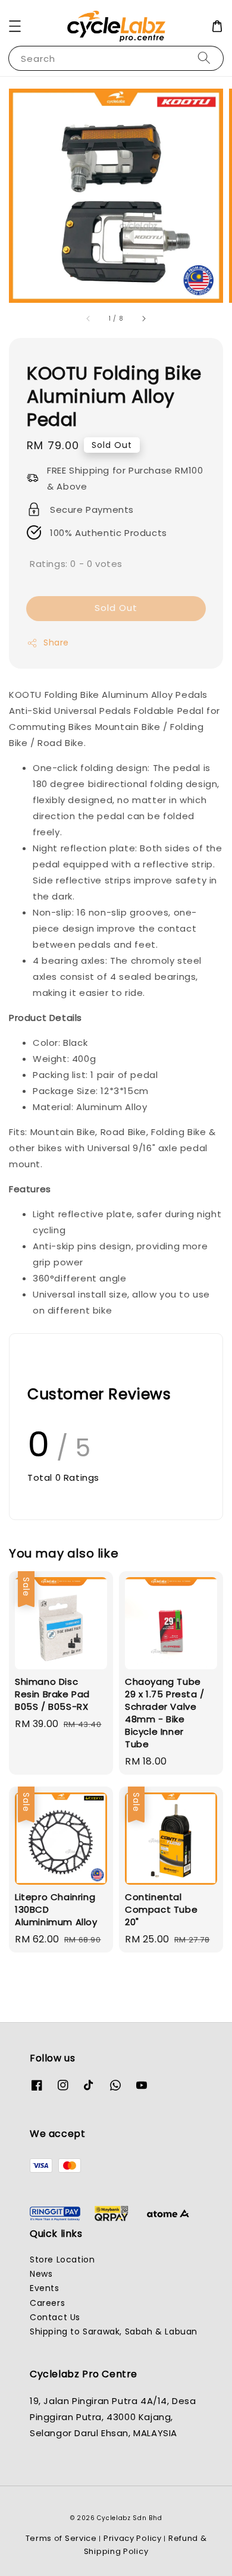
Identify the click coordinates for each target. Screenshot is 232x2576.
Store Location (62, 2260)
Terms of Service (61, 2538)
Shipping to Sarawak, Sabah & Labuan (114, 2331)
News (41, 2274)
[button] (15, 26)
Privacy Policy (133, 2538)
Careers (47, 2303)
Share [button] (56, 643)
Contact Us (55, 2317)
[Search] (204, 58)
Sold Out (116, 608)
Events (45, 2288)
